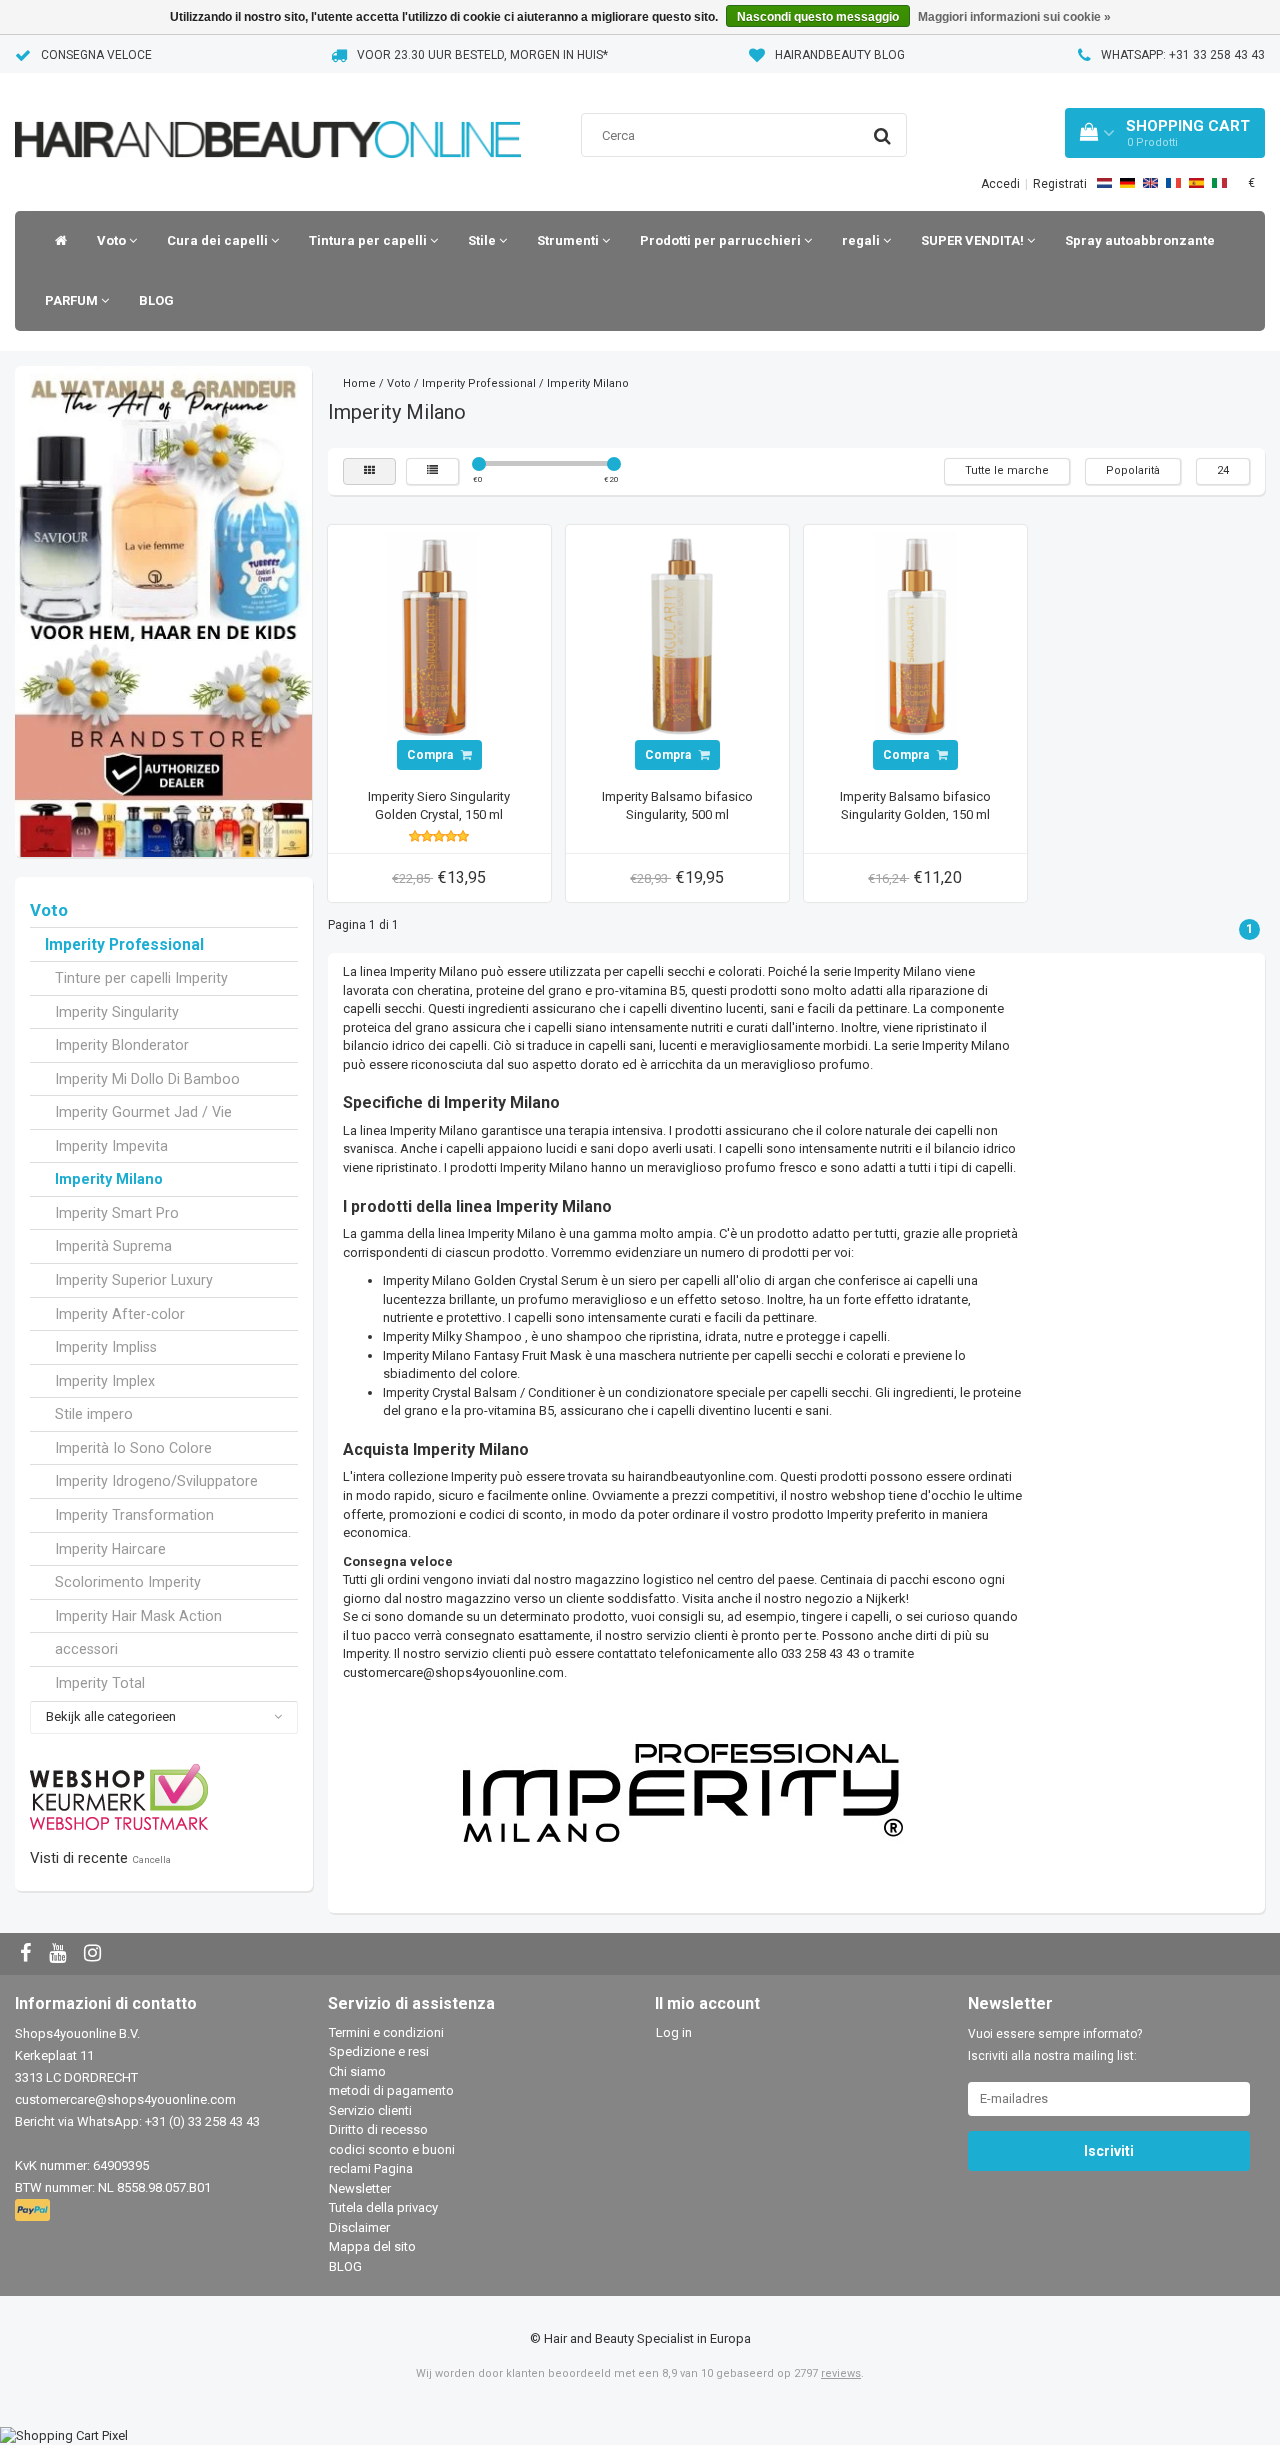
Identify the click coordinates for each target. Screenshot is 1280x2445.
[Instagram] (95, 1954)
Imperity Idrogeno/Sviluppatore (156, 1481)
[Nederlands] (1104, 183)
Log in (674, 2032)
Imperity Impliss (106, 1347)
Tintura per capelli (369, 240)
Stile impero (94, 1414)
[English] (1150, 183)
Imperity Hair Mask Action (138, 1616)
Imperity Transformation (134, 1515)
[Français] (1173, 183)
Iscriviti (1109, 2151)
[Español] (1196, 183)
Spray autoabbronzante (1140, 240)
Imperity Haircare (110, 1549)
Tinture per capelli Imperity (141, 978)
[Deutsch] (1127, 183)
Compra (431, 755)
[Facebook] (28, 1954)
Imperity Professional (124, 945)
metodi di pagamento (391, 2090)
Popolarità (1133, 470)
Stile (483, 240)
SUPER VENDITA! (974, 240)
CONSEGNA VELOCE (96, 55)
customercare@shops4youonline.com (125, 2099)
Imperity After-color (120, 1314)
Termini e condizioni (386, 2032)
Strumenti (569, 240)
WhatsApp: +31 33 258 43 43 (1183, 55)
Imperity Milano (109, 1179)
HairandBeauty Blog (840, 55)
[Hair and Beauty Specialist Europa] (268, 114)
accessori (86, 1649)
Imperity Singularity (117, 1012)
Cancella (151, 1859)
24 (1223, 470)
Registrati (1060, 184)
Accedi (1000, 184)
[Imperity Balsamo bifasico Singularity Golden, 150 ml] (915, 635)
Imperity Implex (105, 1381)
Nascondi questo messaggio (818, 17)
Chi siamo (357, 2071)
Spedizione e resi (379, 2051)
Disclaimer (359, 2227)
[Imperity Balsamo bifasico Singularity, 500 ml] (677, 635)
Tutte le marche (1007, 470)
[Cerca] (882, 136)
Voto (113, 240)
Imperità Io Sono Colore (133, 1448)
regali (862, 240)
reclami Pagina (371, 2168)
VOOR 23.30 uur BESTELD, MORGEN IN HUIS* (482, 55)
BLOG (156, 300)
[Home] (56, 241)
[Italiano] (1219, 183)
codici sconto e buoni (392, 2149)
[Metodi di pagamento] (34, 2210)
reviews (841, 2373)
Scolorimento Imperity (128, 1582)
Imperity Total (100, 1683)
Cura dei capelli (219, 240)
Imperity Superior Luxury (134, 1280)
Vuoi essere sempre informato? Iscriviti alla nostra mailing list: (1055, 2045)
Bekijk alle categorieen (111, 1716)
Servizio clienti (370, 2110)
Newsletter (360, 2188)
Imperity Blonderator (122, 1045)
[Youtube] (60, 1954)
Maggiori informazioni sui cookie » (1014, 17)
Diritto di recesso (378, 2129)
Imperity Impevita (111, 1146)
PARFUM (73, 300)
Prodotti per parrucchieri (722, 240)
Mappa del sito (372, 2246)
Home (359, 383)
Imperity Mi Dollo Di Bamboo (147, 1079)
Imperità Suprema (113, 1246)
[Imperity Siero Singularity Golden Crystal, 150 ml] (439, 635)
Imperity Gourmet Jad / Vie (143, 1112)
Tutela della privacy (383, 2207)
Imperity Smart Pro (117, 1213)
